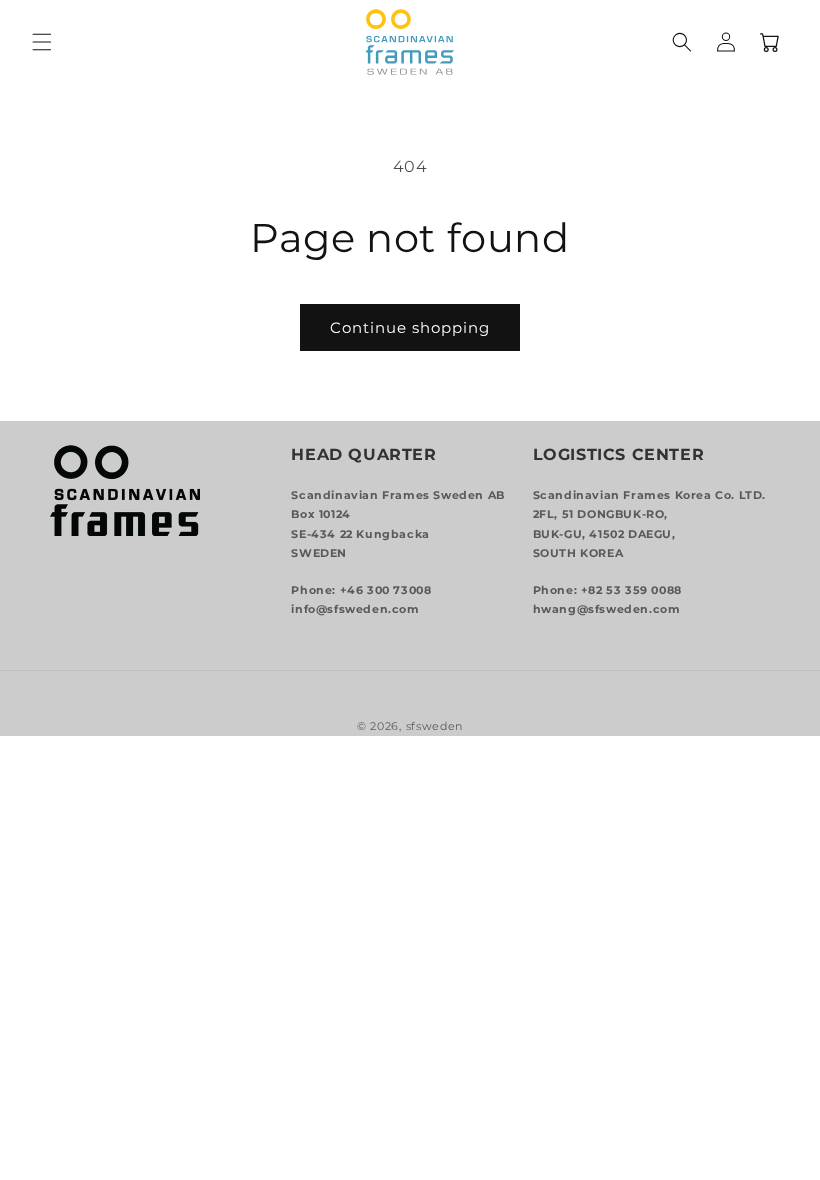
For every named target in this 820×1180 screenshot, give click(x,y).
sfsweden (435, 726)
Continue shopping (410, 327)
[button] (42, 42)
